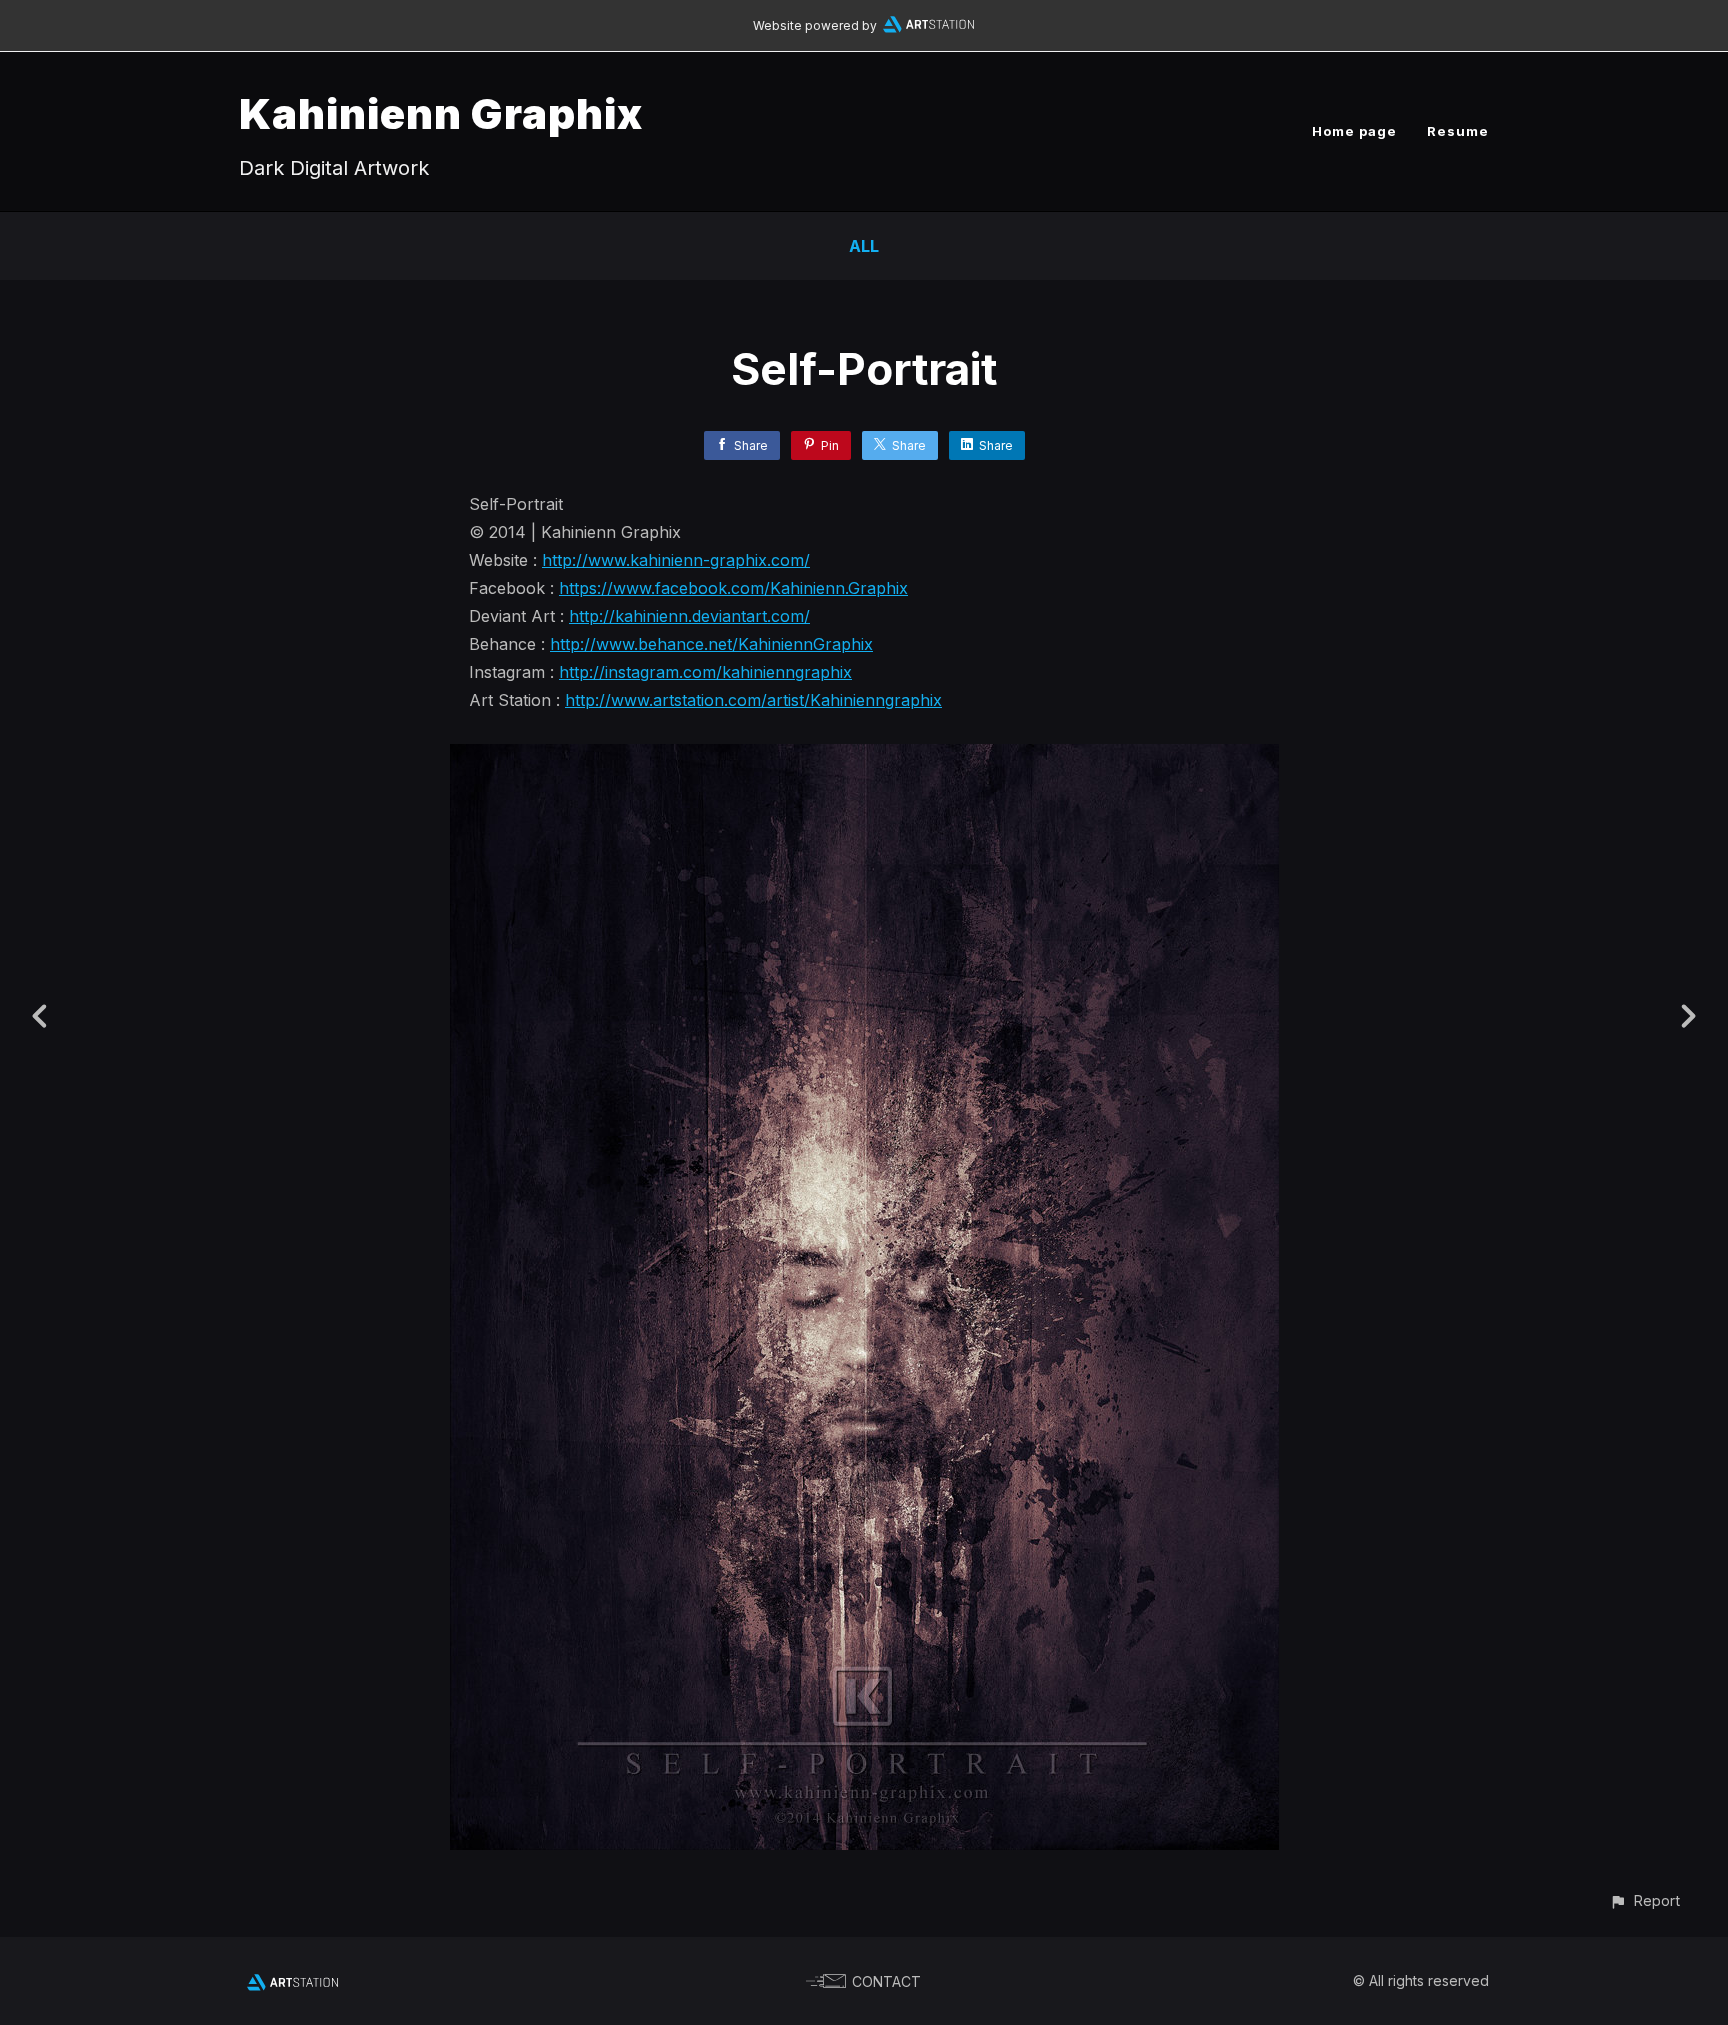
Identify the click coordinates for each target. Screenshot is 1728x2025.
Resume (1458, 131)
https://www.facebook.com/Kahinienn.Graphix (733, 588)
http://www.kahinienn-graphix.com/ (676, 560)
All (864, 246)
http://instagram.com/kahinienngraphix (705, 672)
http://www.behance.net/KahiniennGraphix (711, 644)
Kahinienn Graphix (441, 113)
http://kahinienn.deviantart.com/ (689, 616)
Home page (1354, 131)
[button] (1644, 1900)
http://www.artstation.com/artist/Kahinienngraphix (753, 700)
